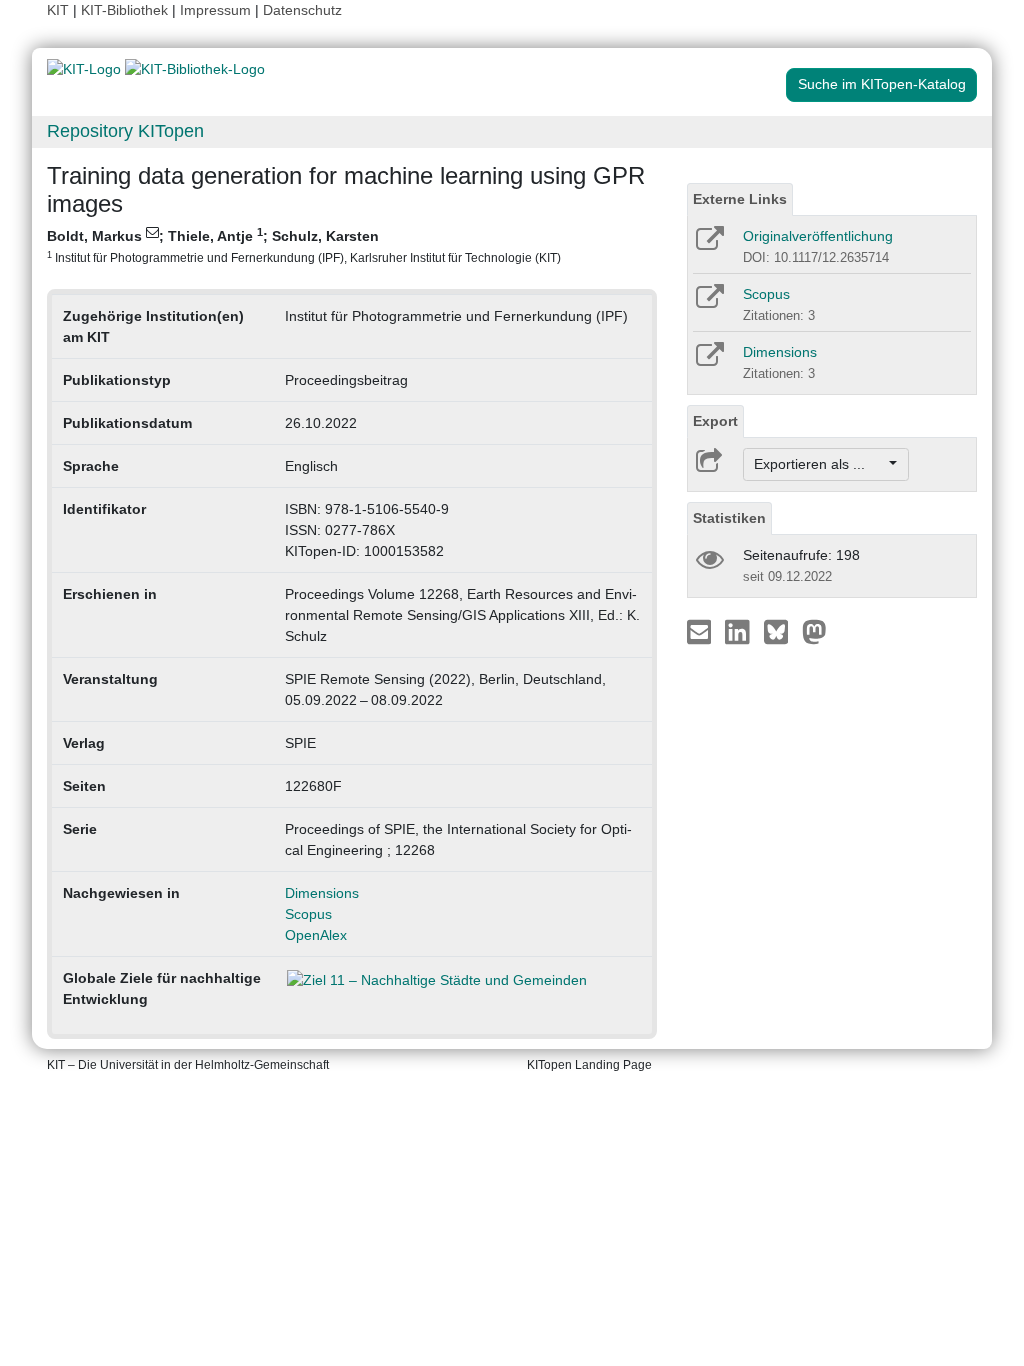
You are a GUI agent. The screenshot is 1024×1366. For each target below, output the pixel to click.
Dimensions (322, 893)
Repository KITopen (125, 131)
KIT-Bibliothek (126, 10)
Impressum (215, 10)
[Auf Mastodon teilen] (814, 631)
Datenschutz (302, 10)
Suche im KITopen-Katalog (882, 84)
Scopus (308, 914)
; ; (304, 245)
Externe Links (740, 199)
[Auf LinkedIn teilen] (739, 631)
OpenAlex (316, 935)
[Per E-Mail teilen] (701, 631)
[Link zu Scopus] (708, 303)
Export (715, 421)
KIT (58, 10)
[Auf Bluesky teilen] (781, 631)
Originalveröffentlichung (818, 236)
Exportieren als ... (819, 464)
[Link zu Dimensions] (708, 361)
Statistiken (729, 518)
